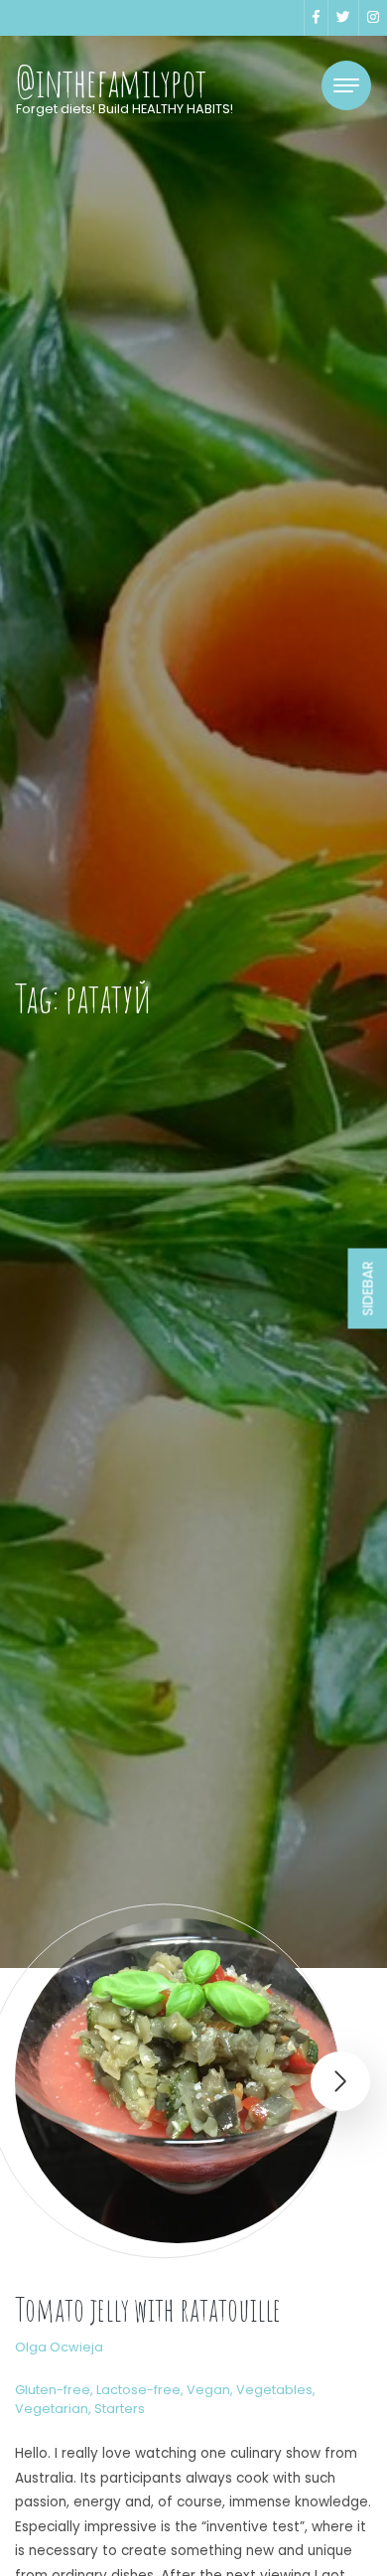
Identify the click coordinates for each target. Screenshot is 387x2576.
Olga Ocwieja (59, 2347)
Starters (120, 2409)
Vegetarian (52, 2409)
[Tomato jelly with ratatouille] (178, 2081)
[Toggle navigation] (346, 85)
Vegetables (274, 2390)
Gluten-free (53, 2390)
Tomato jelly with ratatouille (148, 2309)
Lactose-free (138, 2390)
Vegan (208, 2390)
